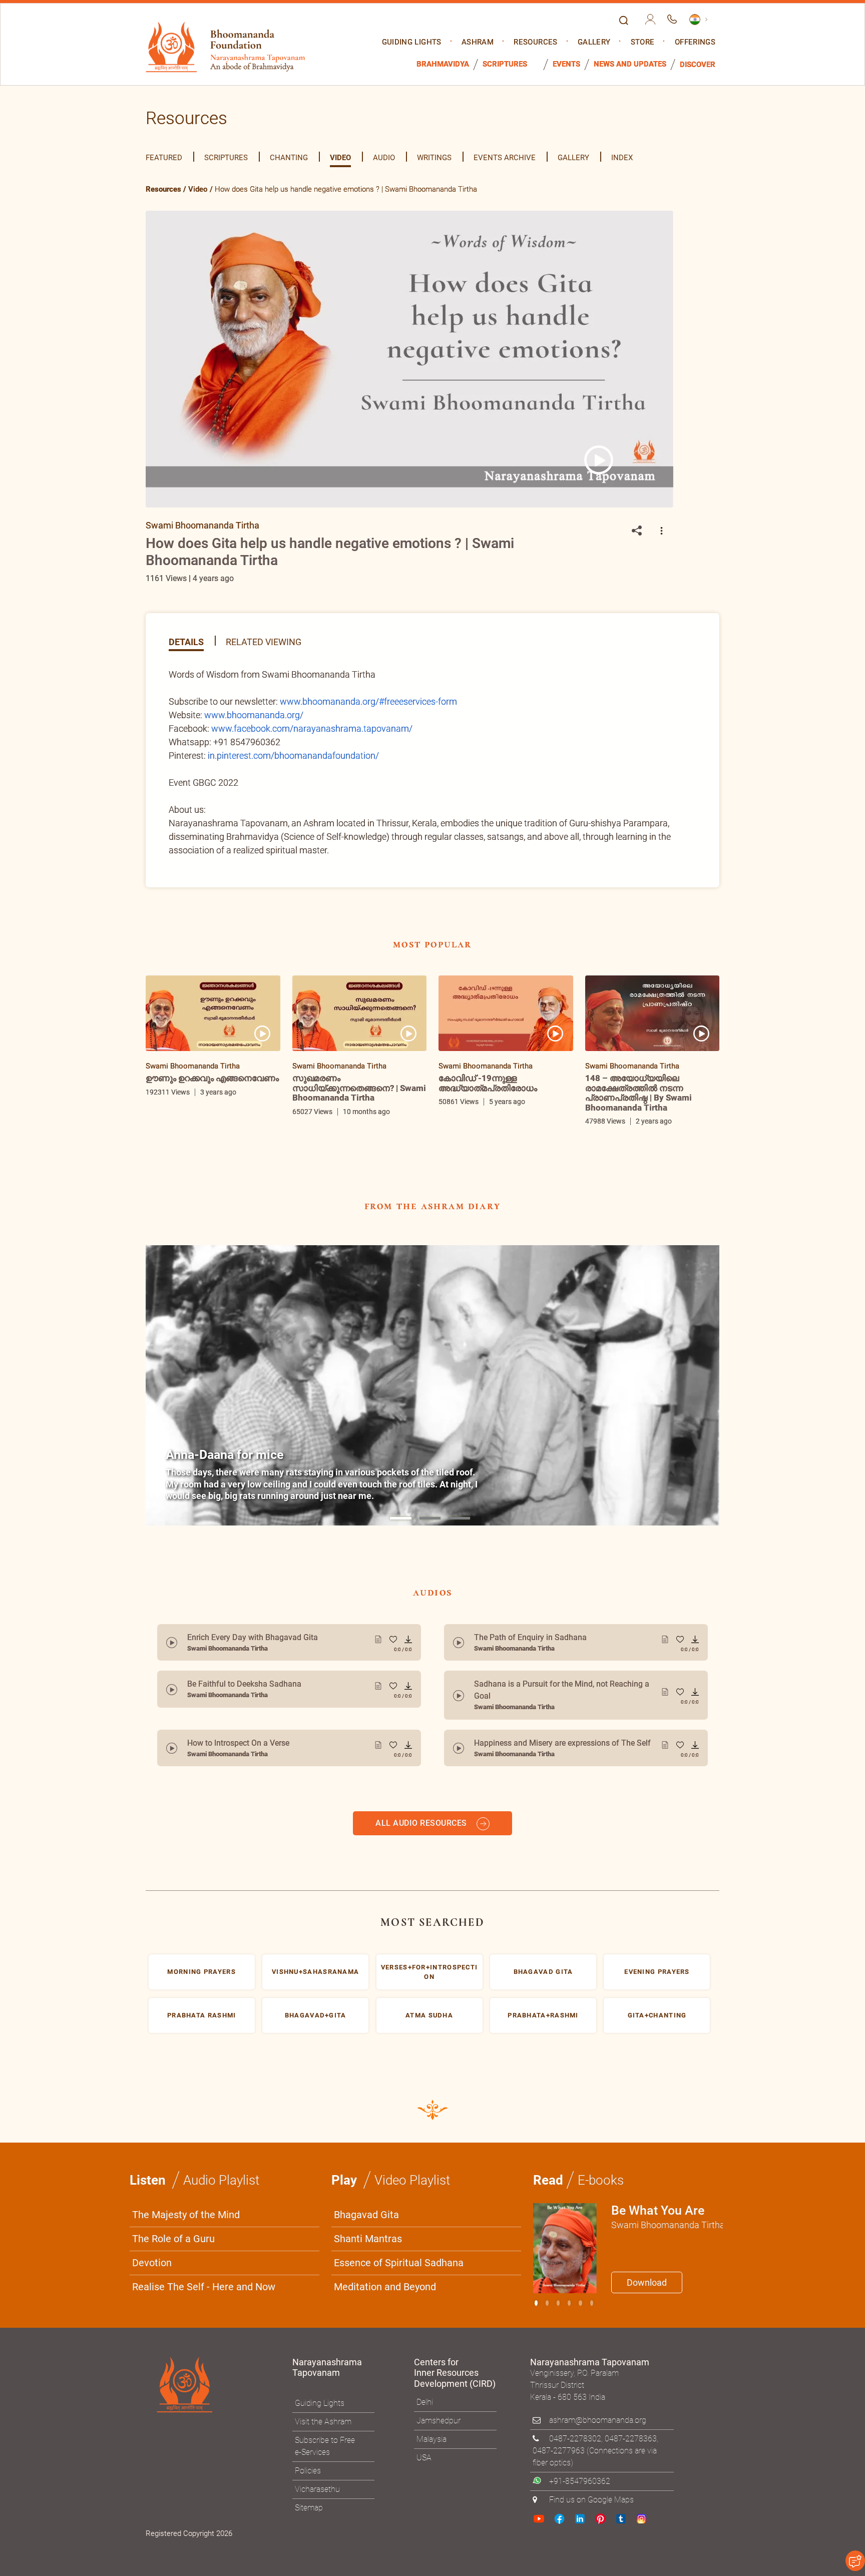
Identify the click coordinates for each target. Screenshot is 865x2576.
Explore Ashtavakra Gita (598, 1386)
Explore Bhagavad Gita (482, 1386)
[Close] (645, 1149)
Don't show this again (472, 1410)
